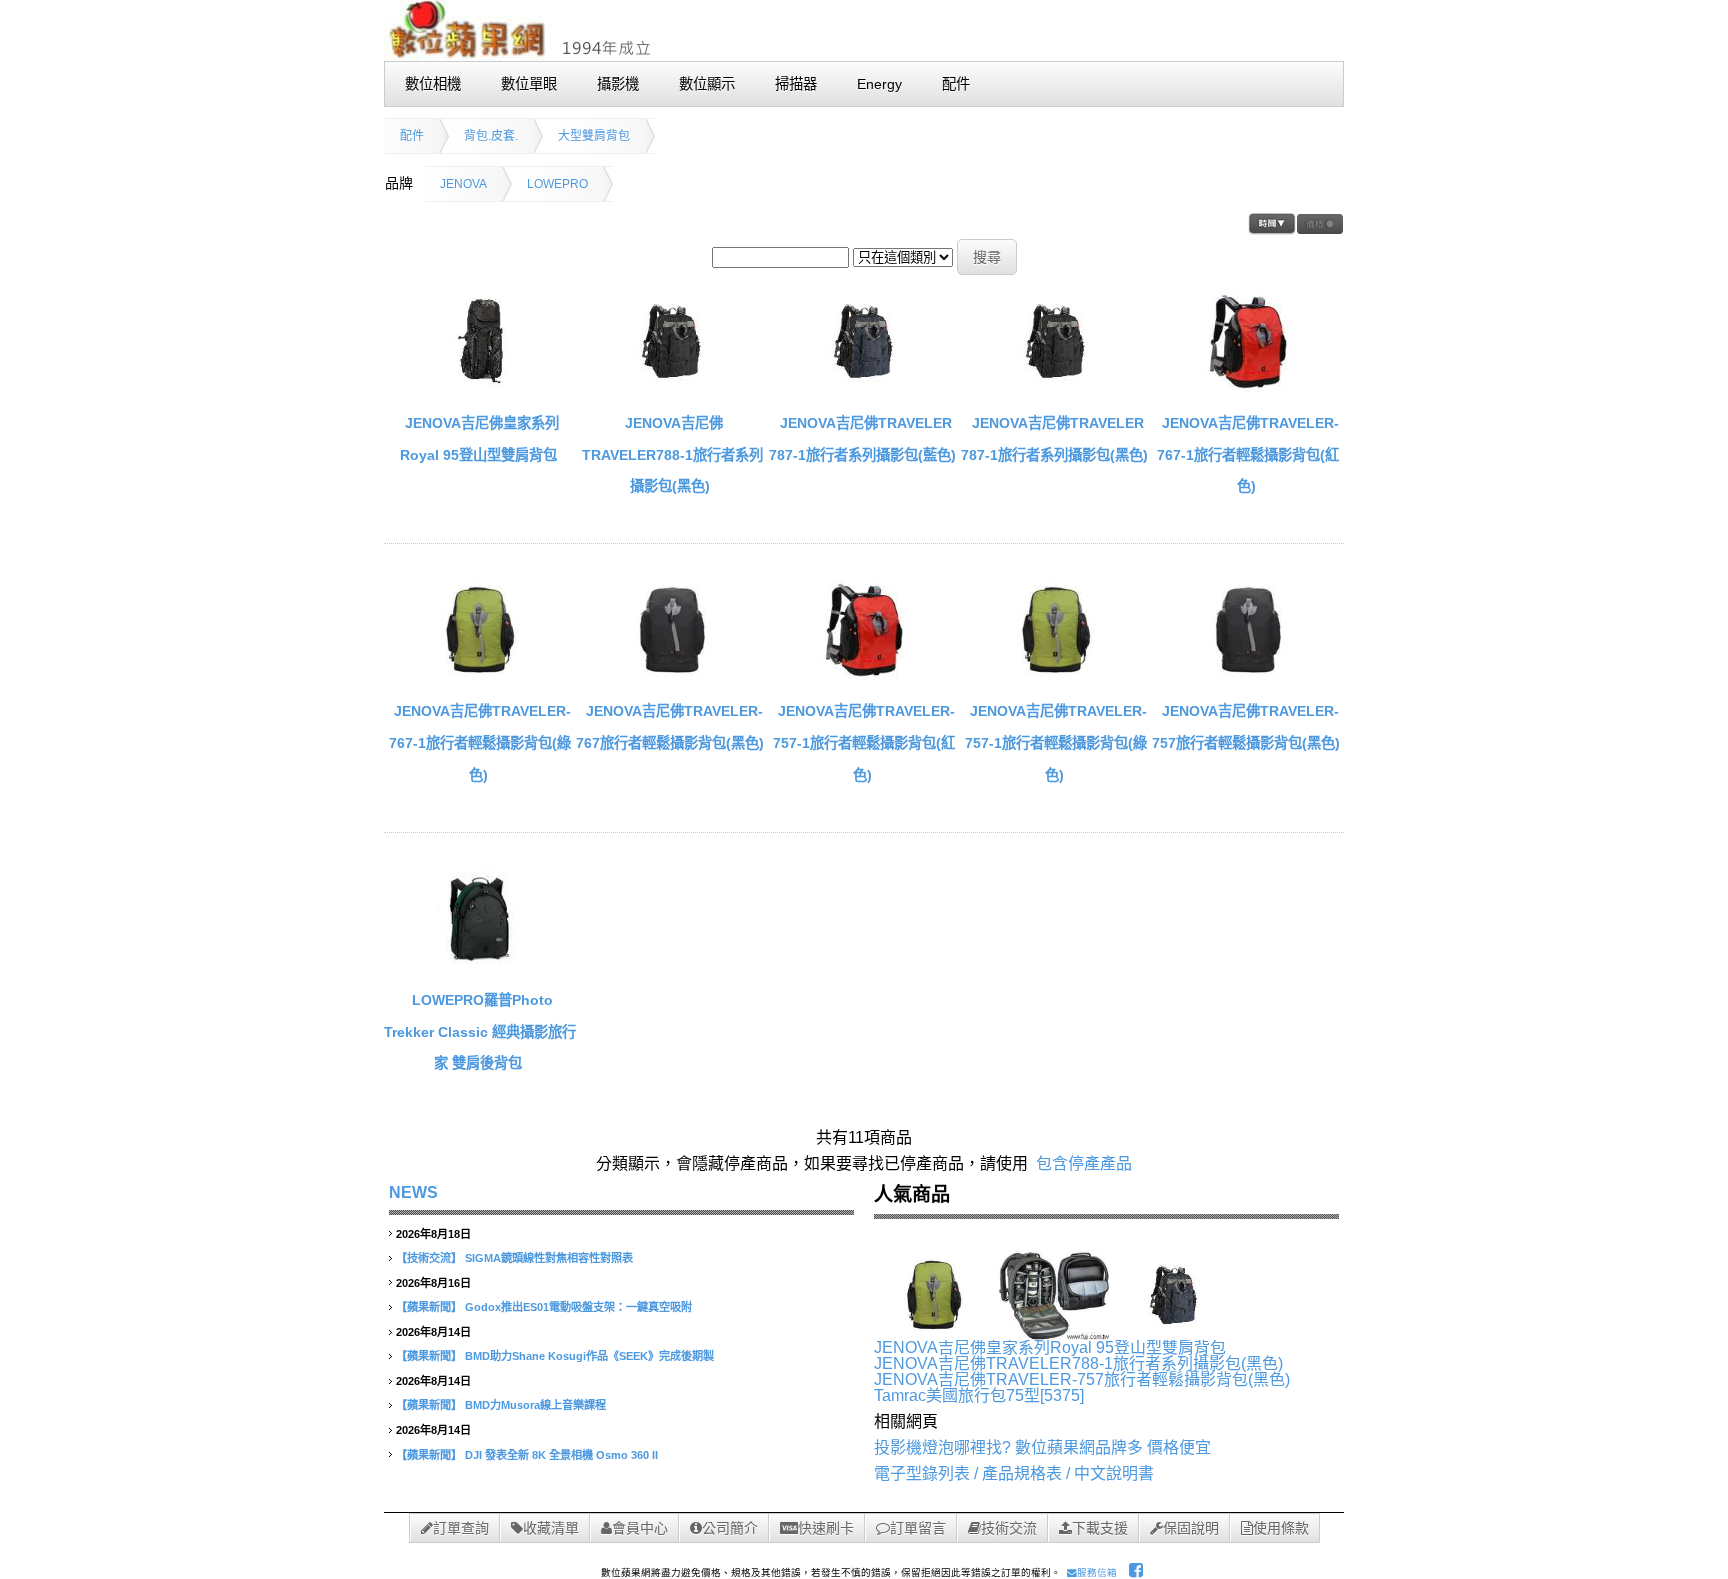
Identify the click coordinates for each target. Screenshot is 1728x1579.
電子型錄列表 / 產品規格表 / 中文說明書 (1014, 1473)
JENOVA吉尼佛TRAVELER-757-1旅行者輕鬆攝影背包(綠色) (1056, 742)
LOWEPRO (557, 184)
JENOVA (463, 184)
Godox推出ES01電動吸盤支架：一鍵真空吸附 (578, 1307)
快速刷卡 (826, 1528)
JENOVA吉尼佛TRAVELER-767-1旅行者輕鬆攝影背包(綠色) (480, 742)
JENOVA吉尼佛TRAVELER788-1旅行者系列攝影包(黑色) (672, 454)
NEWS (413, 1192)
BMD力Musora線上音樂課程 (535, 1405)
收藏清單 (551, 1528)
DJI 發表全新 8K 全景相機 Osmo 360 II (561, 1455)
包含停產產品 (1084, 1163)
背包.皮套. (491, 136)
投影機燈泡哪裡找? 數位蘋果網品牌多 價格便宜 (1042, 1447)
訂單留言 (918, 1528)
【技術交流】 (429, 1258)
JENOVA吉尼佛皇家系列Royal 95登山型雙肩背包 (1050, 1347)
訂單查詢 (461, 1528)
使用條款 (1281, 1528)
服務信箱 (1097, 1572)
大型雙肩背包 (594, 136)
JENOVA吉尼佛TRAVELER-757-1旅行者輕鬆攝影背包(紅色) (864, 742)
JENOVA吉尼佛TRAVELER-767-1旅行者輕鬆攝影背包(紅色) (1248, 454)
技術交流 (1009, 1528)
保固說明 (1191, 1528)
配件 (412, 136)
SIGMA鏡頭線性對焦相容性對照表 (549, 1258)
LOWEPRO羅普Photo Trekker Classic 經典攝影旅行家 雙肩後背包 (480, 1031)
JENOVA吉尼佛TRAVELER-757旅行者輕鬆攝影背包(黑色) (1082, 1379)
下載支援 (1100, 1528)
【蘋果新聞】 (429, 1307)
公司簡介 (730, 1528)
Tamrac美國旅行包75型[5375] (979, 1395)
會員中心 (640, 1528)
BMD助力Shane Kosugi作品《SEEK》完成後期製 (589, 1356)
